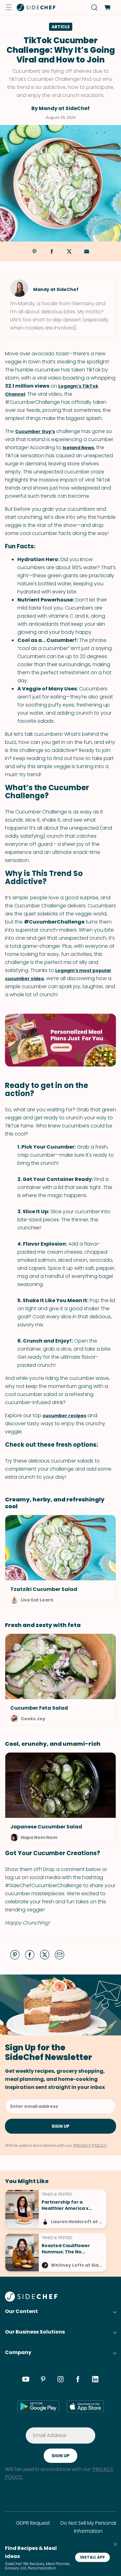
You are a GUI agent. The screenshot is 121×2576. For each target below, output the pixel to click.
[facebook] (78, 2380)
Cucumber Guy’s (35, 431)
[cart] (107, 8)
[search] (94, 8)
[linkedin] (95, 2380)
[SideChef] (31, 2300)
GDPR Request (33, 2523)
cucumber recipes (64, 1416)
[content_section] (60, 1040)
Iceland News (78, 448)
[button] (9, 7)
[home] (36, 7)
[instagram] (60, 2380)
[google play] (38, 2406)
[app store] (85, 2406)
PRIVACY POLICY (90, 2145)
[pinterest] (43, 2380)
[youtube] (26, 2380)
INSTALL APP (92, 2557)
